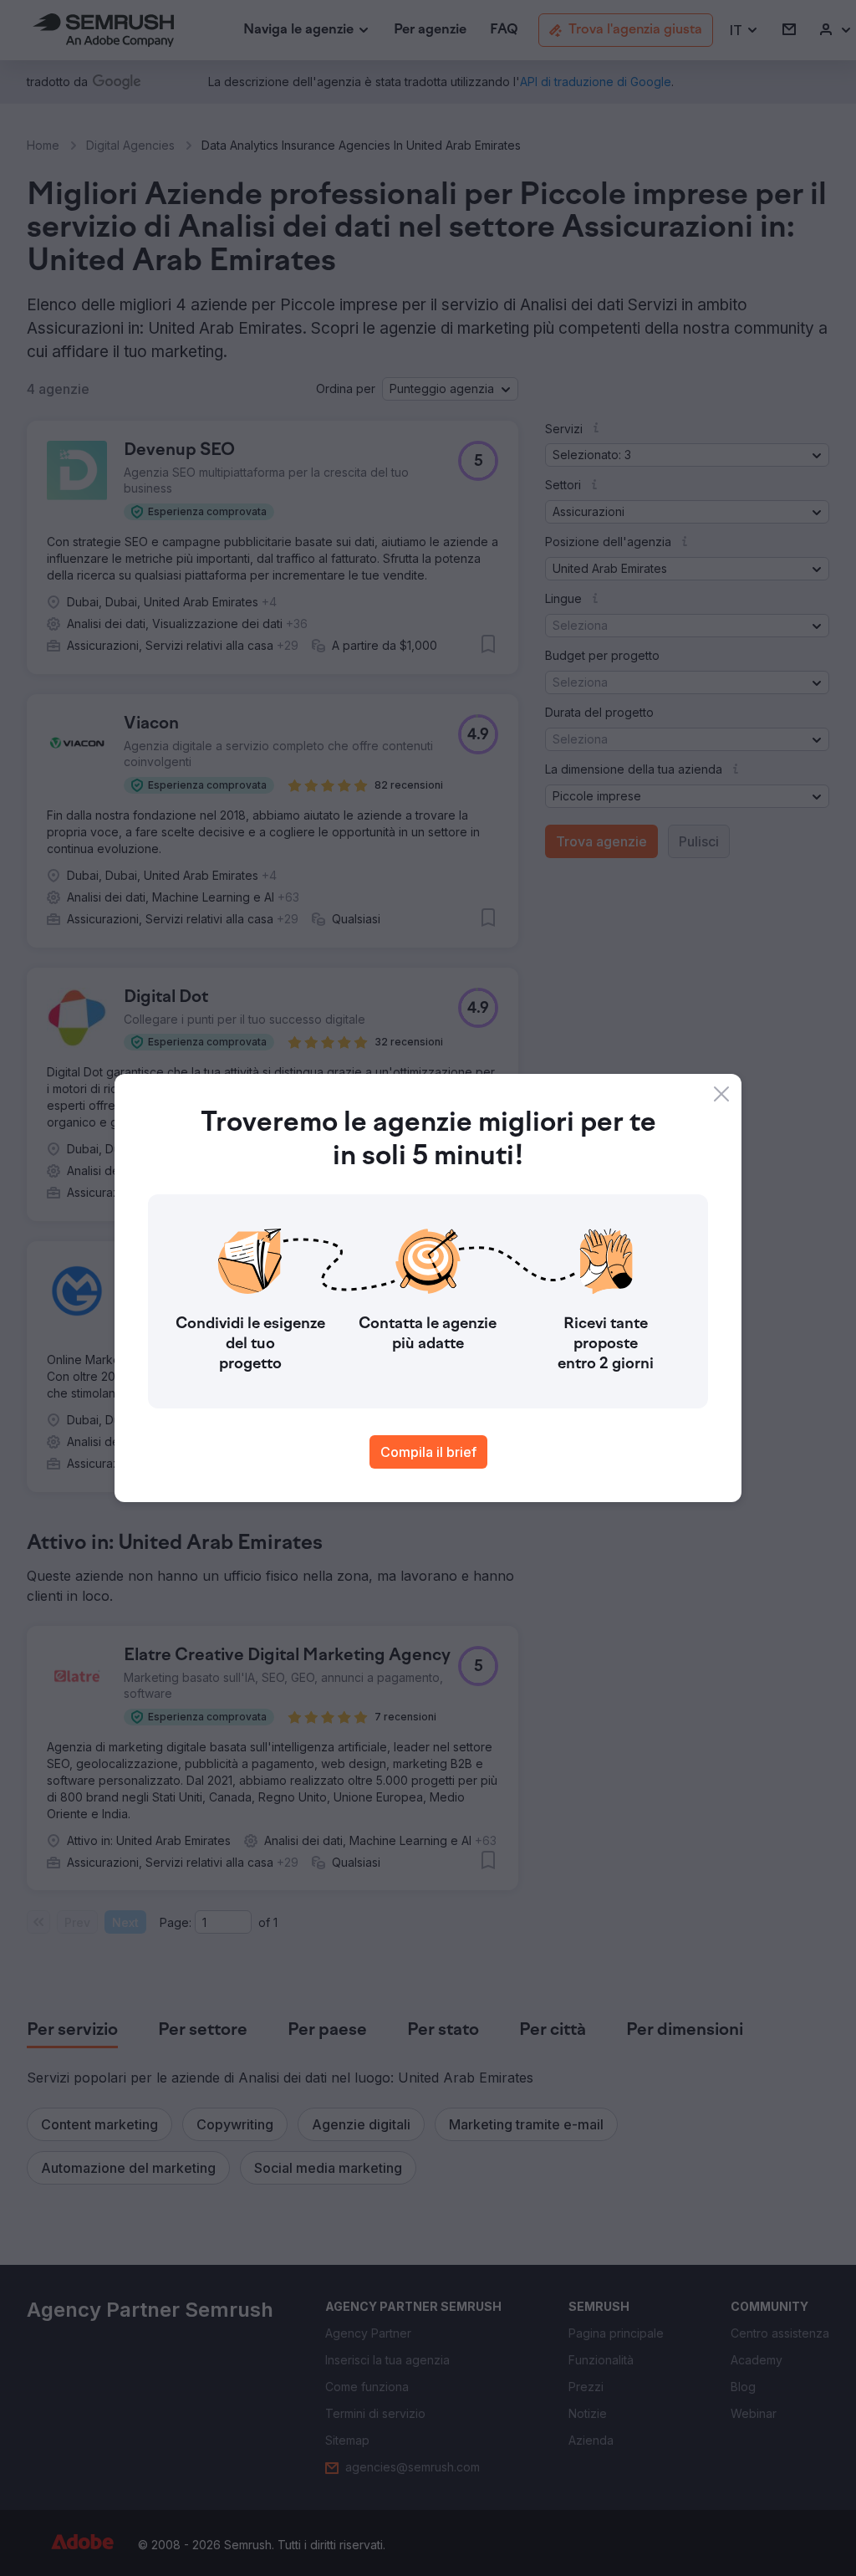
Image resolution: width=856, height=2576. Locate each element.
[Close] (721, 1094)
